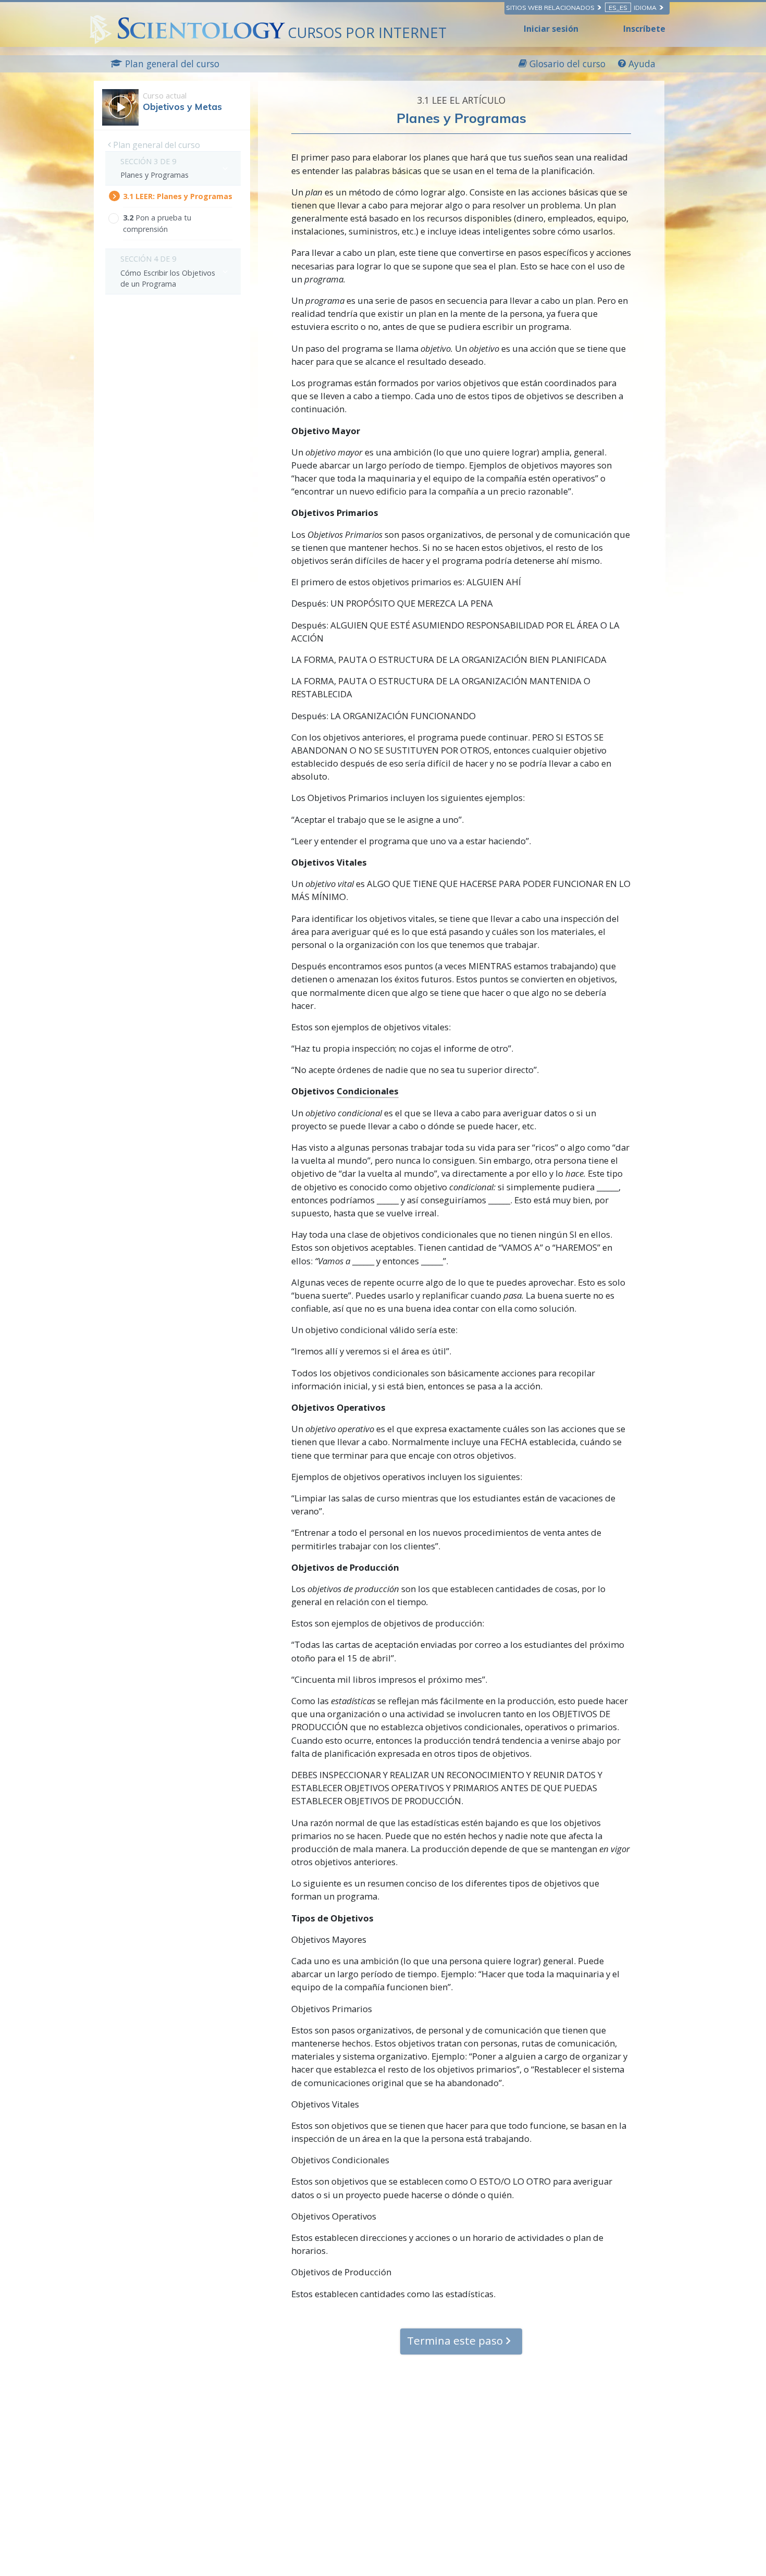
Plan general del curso (156, 145)
